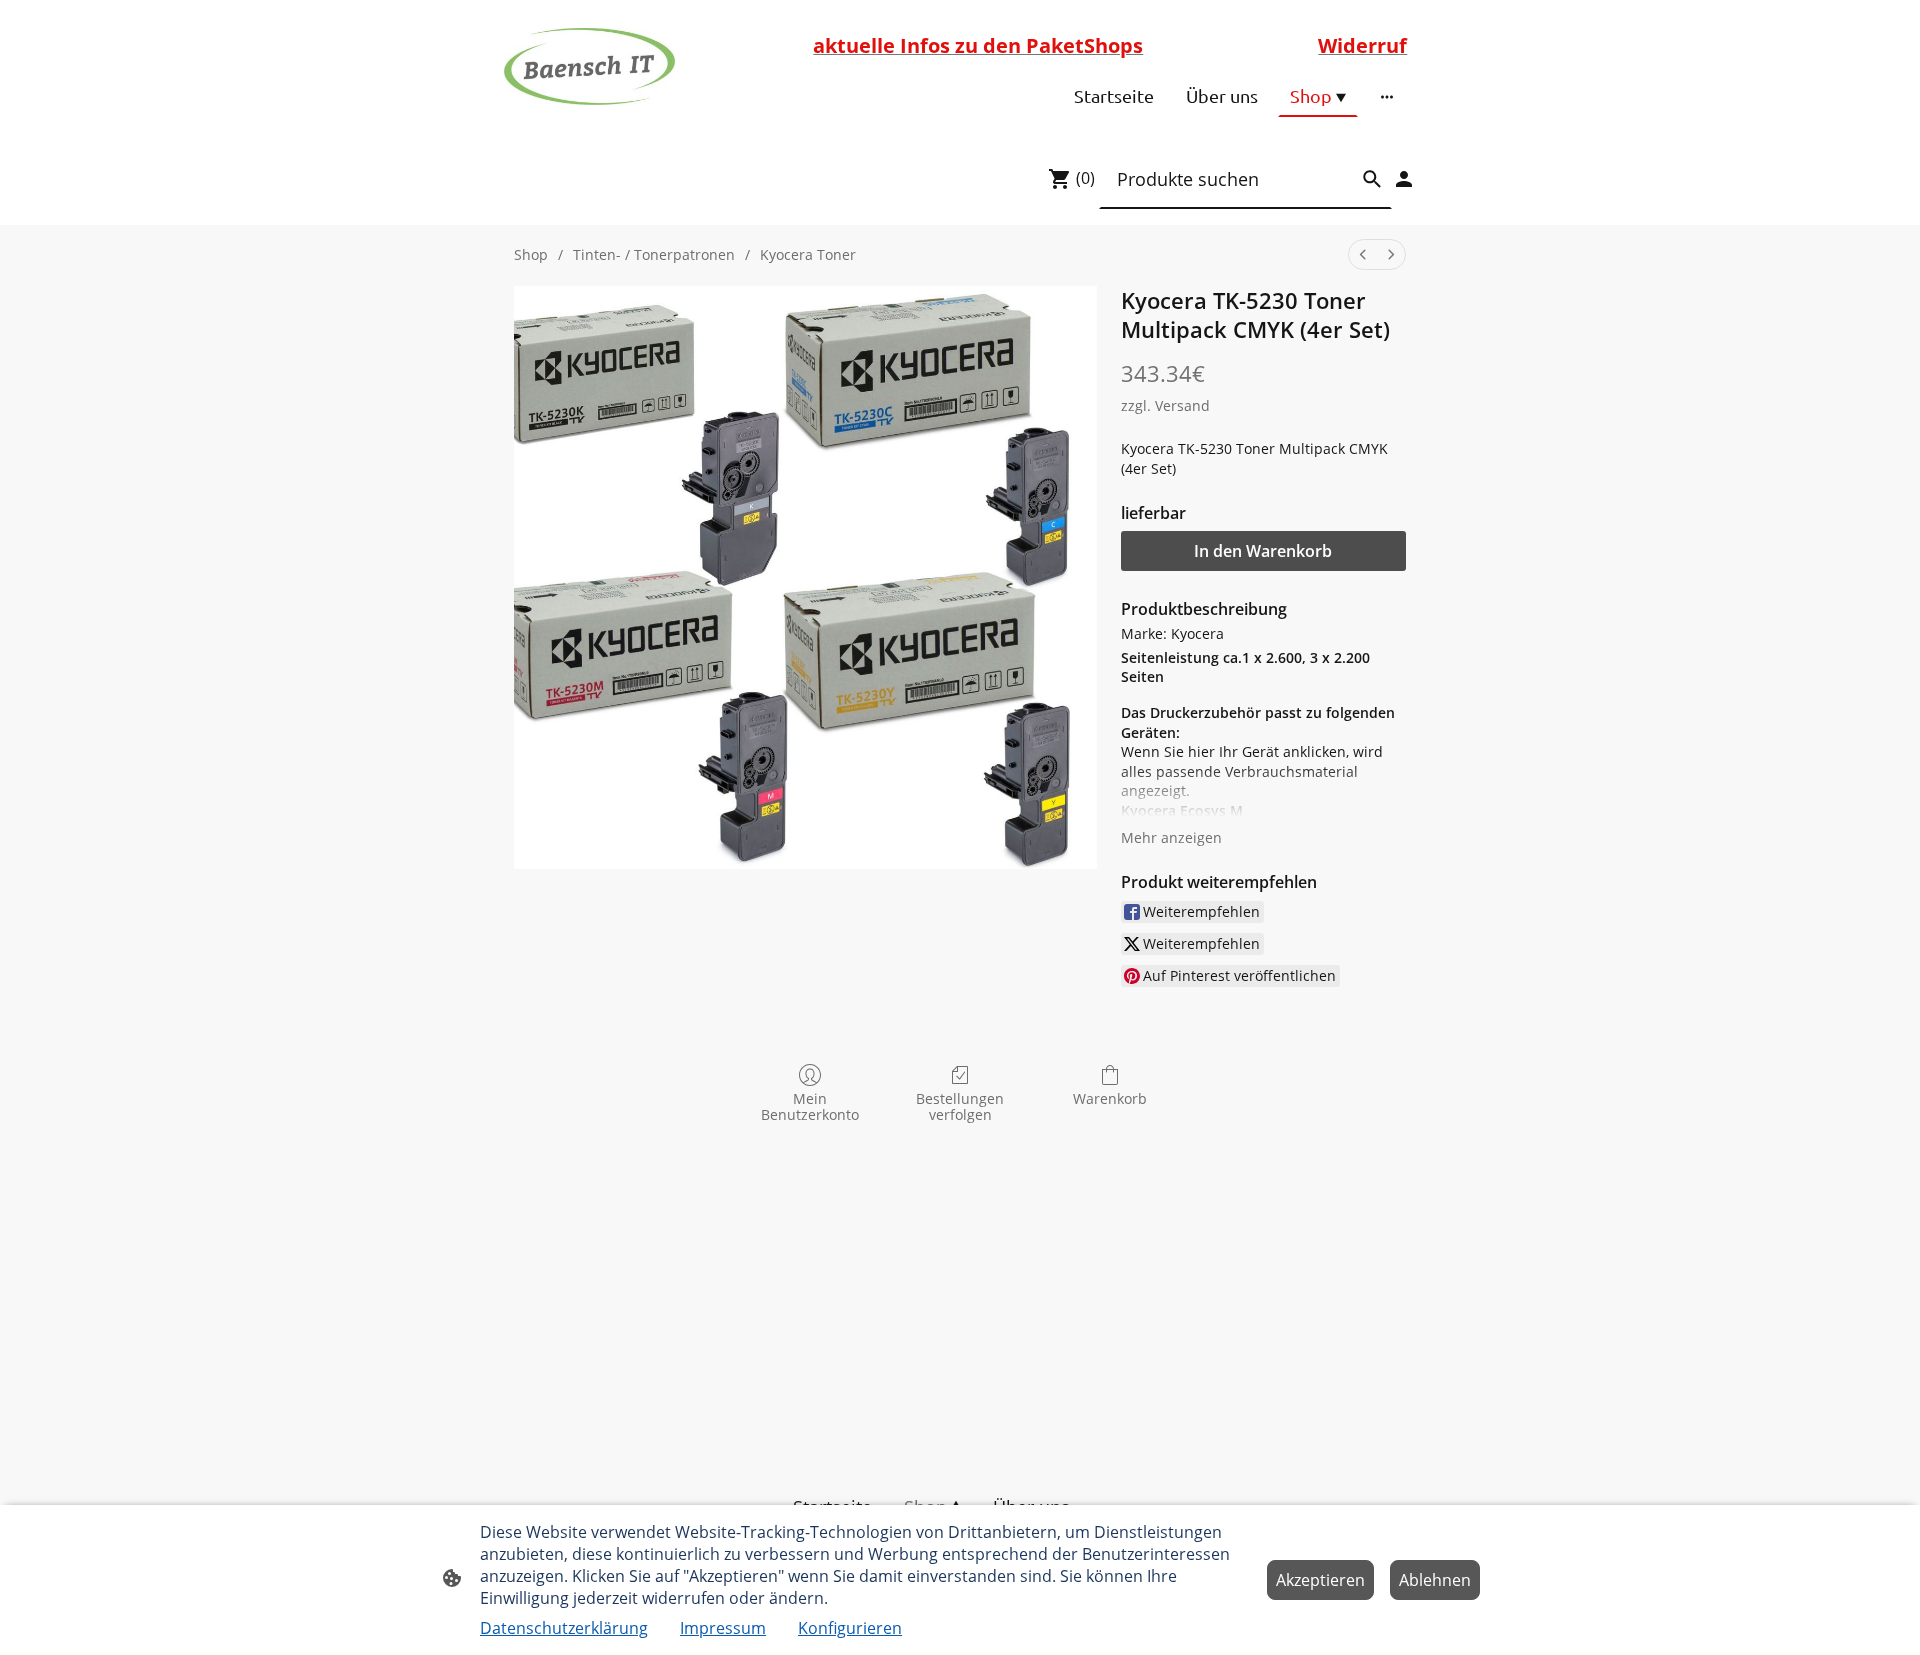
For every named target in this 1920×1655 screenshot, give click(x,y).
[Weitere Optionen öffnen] (1387, 96)
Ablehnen (1435, 1580)
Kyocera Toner (808, 254)
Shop (531, 254)
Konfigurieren (850, 1628)
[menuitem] (1363, 254)
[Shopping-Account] (1404, 179)
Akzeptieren (1320, 1580)
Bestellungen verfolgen (960, 1107)
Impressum (723, 1628)
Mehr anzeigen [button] (1171, 837)
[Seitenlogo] (589, 67)
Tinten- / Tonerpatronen (654, 254)
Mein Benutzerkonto (810, 1107)
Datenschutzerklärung (564, 1628)
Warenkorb (1110, 1098)
